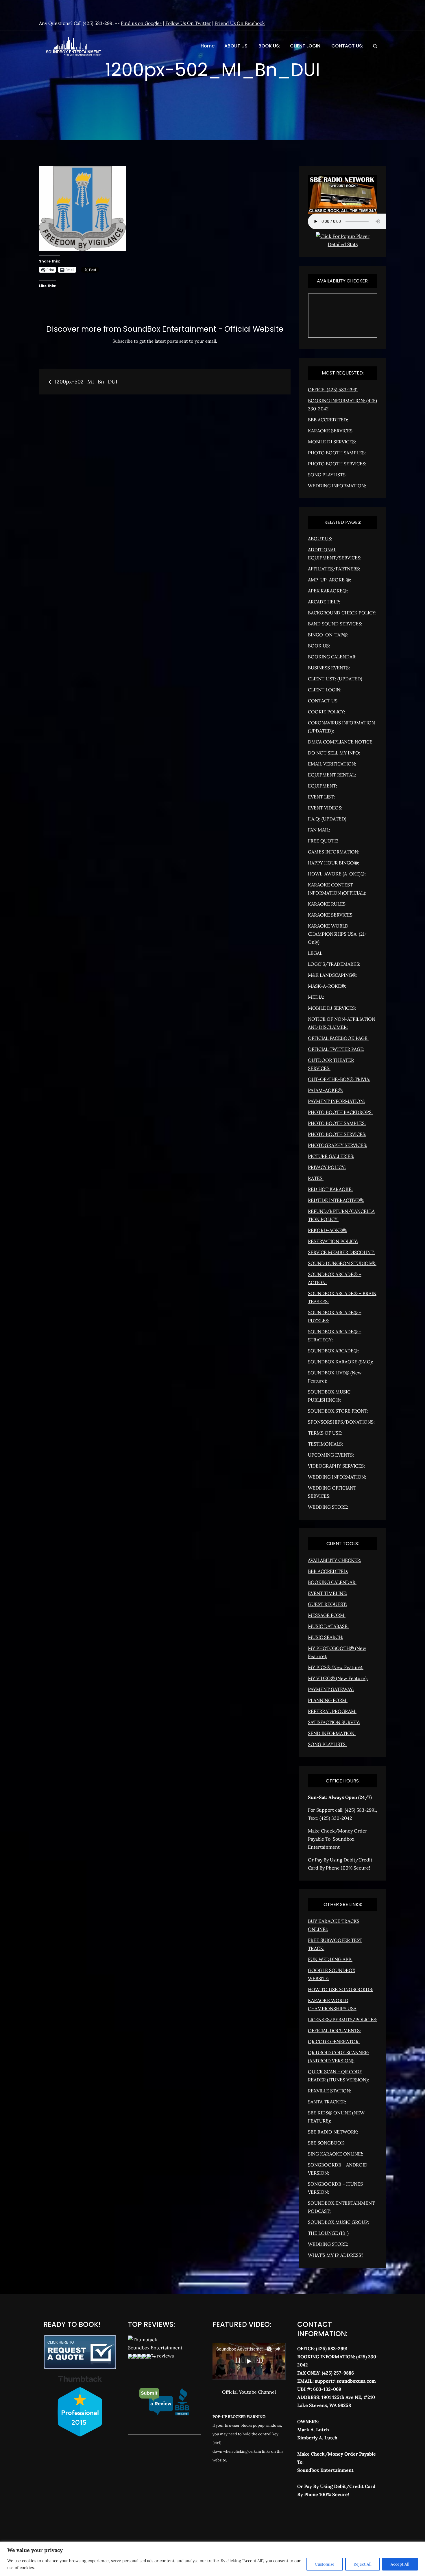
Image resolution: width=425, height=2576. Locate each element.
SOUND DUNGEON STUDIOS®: (342, 1263)
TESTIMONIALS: (325, 1444)
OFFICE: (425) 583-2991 (333, 390)
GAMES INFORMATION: (334, 852)
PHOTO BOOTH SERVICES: (337, 464)
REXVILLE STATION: (330, 2091)
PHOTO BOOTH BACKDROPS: (340, 1112)
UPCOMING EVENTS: (331, 1455)
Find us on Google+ (141, 23)
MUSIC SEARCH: (326, 1637)
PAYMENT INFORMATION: (336, 1101)
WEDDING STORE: (328, 1507)
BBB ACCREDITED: (328, 420)
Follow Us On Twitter (188, 23)
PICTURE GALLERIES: (331, 1156)
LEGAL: (316, 953)
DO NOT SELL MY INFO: (334, 753)
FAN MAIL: (319, 830)
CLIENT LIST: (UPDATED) (335, 679)
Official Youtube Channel (249, 2392)
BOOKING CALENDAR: (332, 657)
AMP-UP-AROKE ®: (329, 580)
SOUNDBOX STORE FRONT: (338, 1411)
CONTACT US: (347, 46)
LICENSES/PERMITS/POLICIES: (343, 2019)
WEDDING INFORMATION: (337, 486)
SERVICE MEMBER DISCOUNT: (341, 1252)
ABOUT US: (236, 46)
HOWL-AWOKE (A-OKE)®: (337, 874)
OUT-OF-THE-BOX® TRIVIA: (339, 1079)
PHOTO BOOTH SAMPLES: (337, 453)
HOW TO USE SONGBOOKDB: (341, 1989)
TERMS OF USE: (325, 1433)
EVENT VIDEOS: (325, 808)
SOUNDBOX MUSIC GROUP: (339, 2222)
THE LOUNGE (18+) (328, 2233)
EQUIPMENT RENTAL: (332, 775)
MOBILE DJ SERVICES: (332, 442)
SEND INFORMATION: (332, 1733)
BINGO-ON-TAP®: (328, 635)
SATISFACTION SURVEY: (334, 1722)
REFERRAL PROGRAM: (332, 1711)
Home (208, 46)
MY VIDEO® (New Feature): (338, 1678)
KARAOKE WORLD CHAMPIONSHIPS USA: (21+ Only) (337, 934)
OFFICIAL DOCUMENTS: (334, 2030)
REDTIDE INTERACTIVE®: (336, 1200)
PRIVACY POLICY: (327, 1167)
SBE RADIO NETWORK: (333, 2132)
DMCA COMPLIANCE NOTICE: (341, 742)
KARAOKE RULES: (327, 904)
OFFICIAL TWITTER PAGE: (336, 1049)
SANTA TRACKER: (327, 2102)
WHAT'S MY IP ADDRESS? (336, 2255)
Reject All (363, 2564)
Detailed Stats (343, 244)
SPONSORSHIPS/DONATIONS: (341, 1422)
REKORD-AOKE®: (328, 1230)
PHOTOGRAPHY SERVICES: (338, 1145)
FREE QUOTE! (323, 841)
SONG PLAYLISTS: (327, 475)
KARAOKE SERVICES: (331, 431)
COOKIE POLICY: (327, 712)
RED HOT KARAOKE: (330, 1189)
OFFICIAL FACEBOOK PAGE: (338, 1038)
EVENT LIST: (321, 797)
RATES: (316, 1178)
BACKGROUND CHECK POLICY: (342, 613)
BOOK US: (269, 46)
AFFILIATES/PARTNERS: (334, 569)
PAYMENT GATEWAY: (331, 1689)
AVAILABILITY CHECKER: (335, 1560)
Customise (325, 2564)
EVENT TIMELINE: (328, 1593)
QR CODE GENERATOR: (334, 2041)
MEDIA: (316, 997)
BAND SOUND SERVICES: (335, 624)
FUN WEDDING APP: (330, 1959)
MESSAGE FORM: (327, 1615)
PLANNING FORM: (328, 1700)
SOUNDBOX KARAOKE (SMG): (340, 1362)
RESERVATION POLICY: (333, 1241)
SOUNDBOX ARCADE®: (333, 1351)
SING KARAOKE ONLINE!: (336, 2154)
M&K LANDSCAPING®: (333, 975)
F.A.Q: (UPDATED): (328, 819)
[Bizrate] (322, 2520)
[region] (212, 2559)
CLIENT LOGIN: (306, 46)
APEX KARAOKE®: (328, 591)
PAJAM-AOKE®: (325, 1090)
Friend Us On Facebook (240, 23)
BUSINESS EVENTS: (329, 668)
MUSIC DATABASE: (328, 1626)
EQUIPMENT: (323, 786)
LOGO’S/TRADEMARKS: (334, 964)
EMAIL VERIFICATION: (332, 764)
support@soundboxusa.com (345, 2381)
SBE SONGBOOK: (327, 2143)
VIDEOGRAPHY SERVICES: (336, 1466)
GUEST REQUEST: (327, 1604)
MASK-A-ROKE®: (327, 986)
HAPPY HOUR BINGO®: (333, 863)
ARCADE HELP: (324, 602)
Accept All (400, 2564)
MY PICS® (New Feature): (336, 1667)
